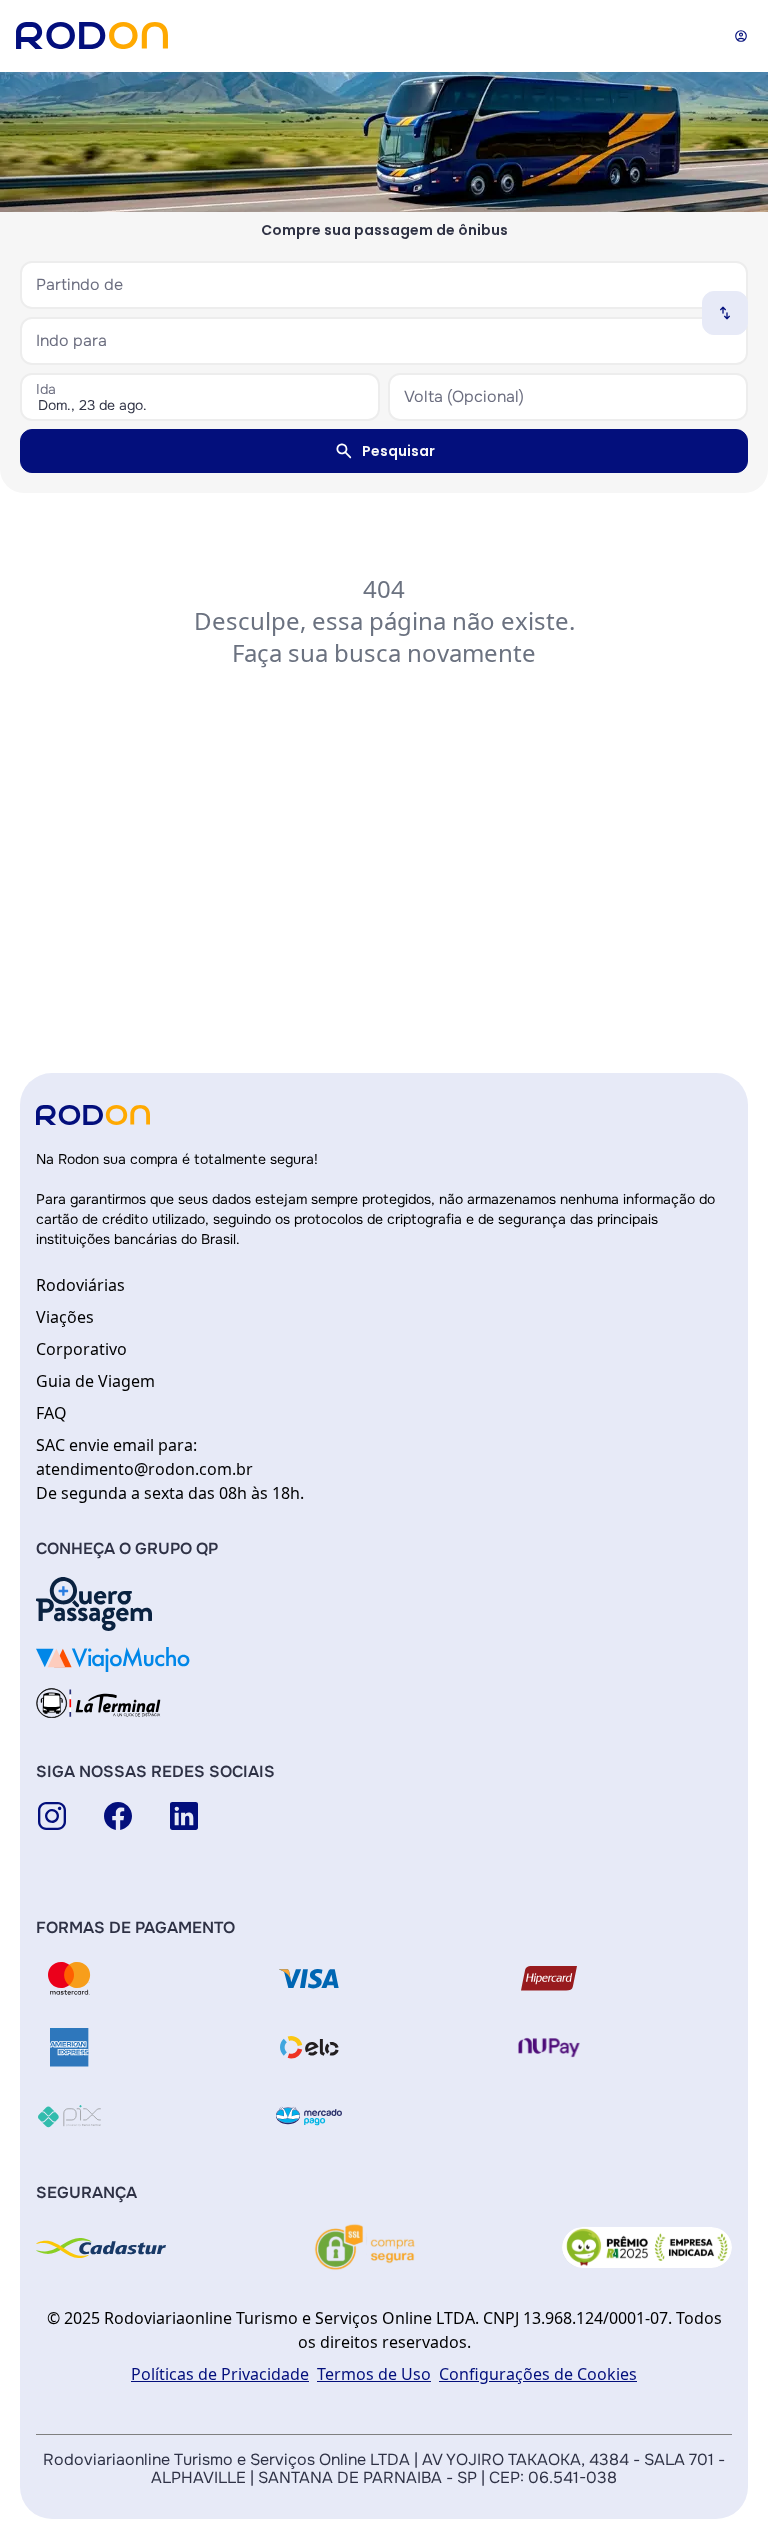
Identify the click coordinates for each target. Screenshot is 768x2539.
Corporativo (81, 1349)
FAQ (51, 1413)
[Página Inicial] (92, 35)
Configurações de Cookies (538, 2374)
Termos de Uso (374, 2374)
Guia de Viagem (95, 1381)
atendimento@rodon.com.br (144, 1469)
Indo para (71, 340)
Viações (65, 1317)
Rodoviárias (80, 1285)
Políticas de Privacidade (220, 2374)
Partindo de (79, 284)
